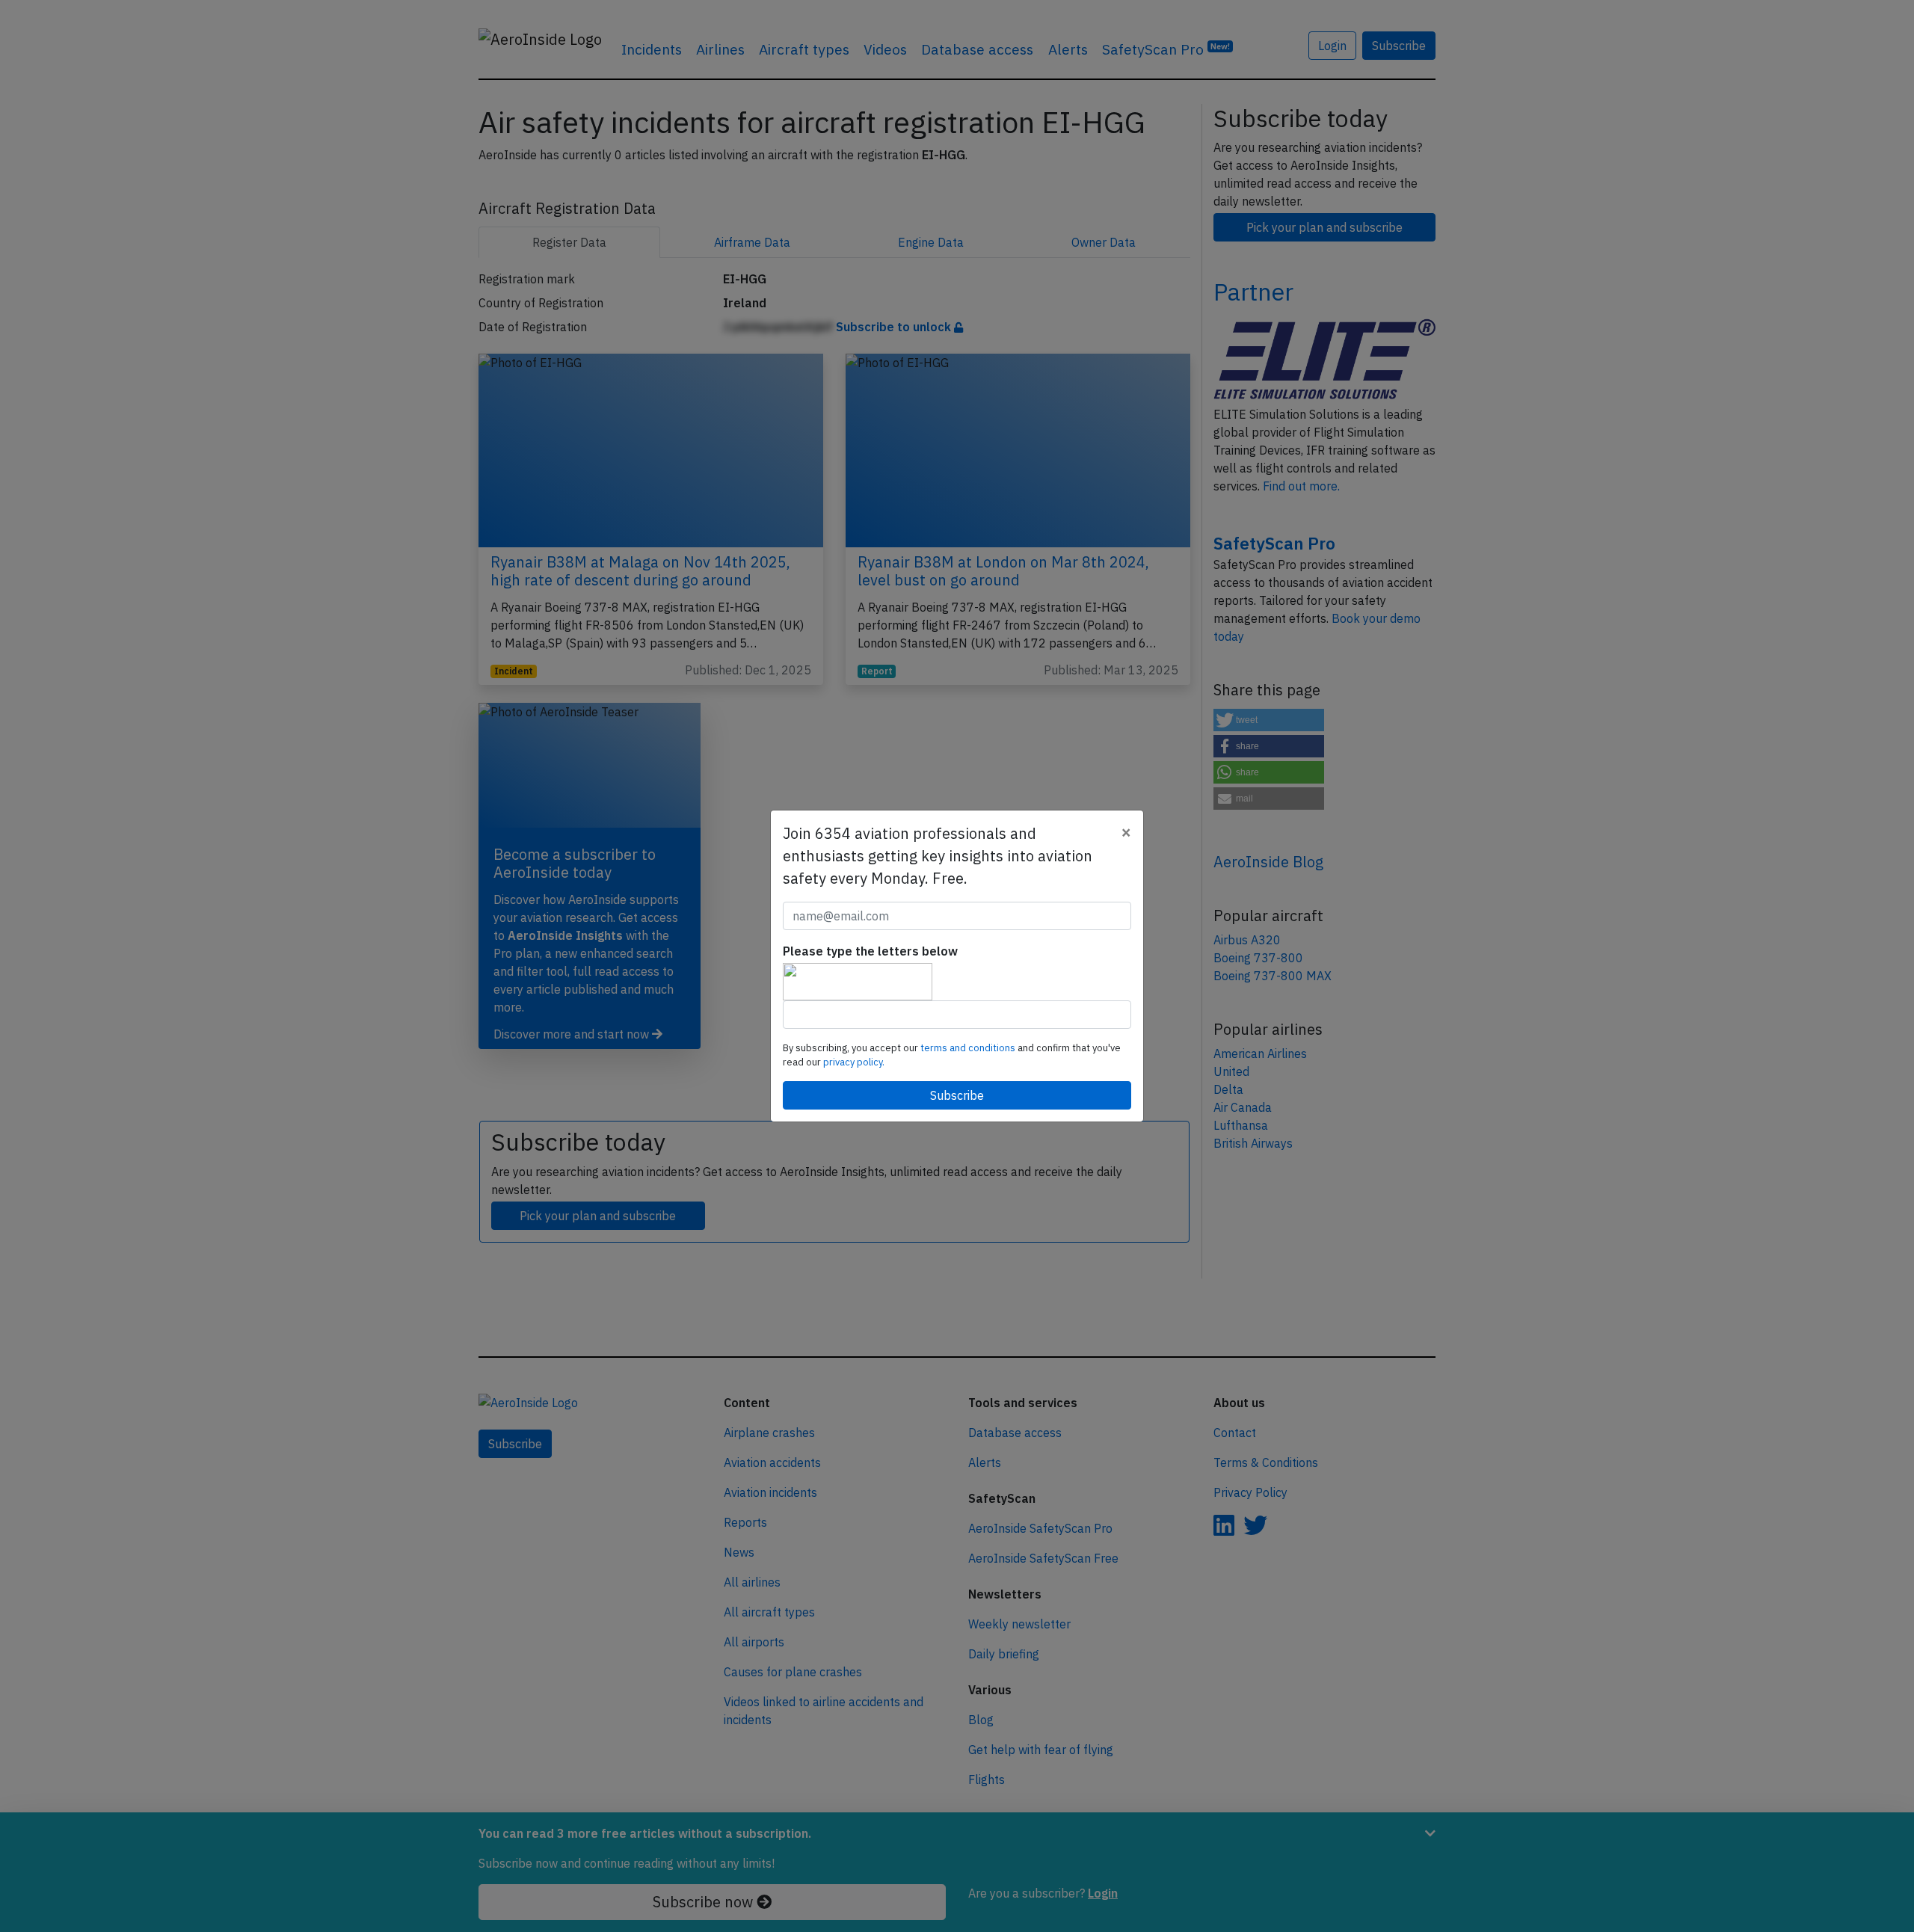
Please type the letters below (870, 951)
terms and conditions (969, 1048)
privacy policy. (854, 1062)
